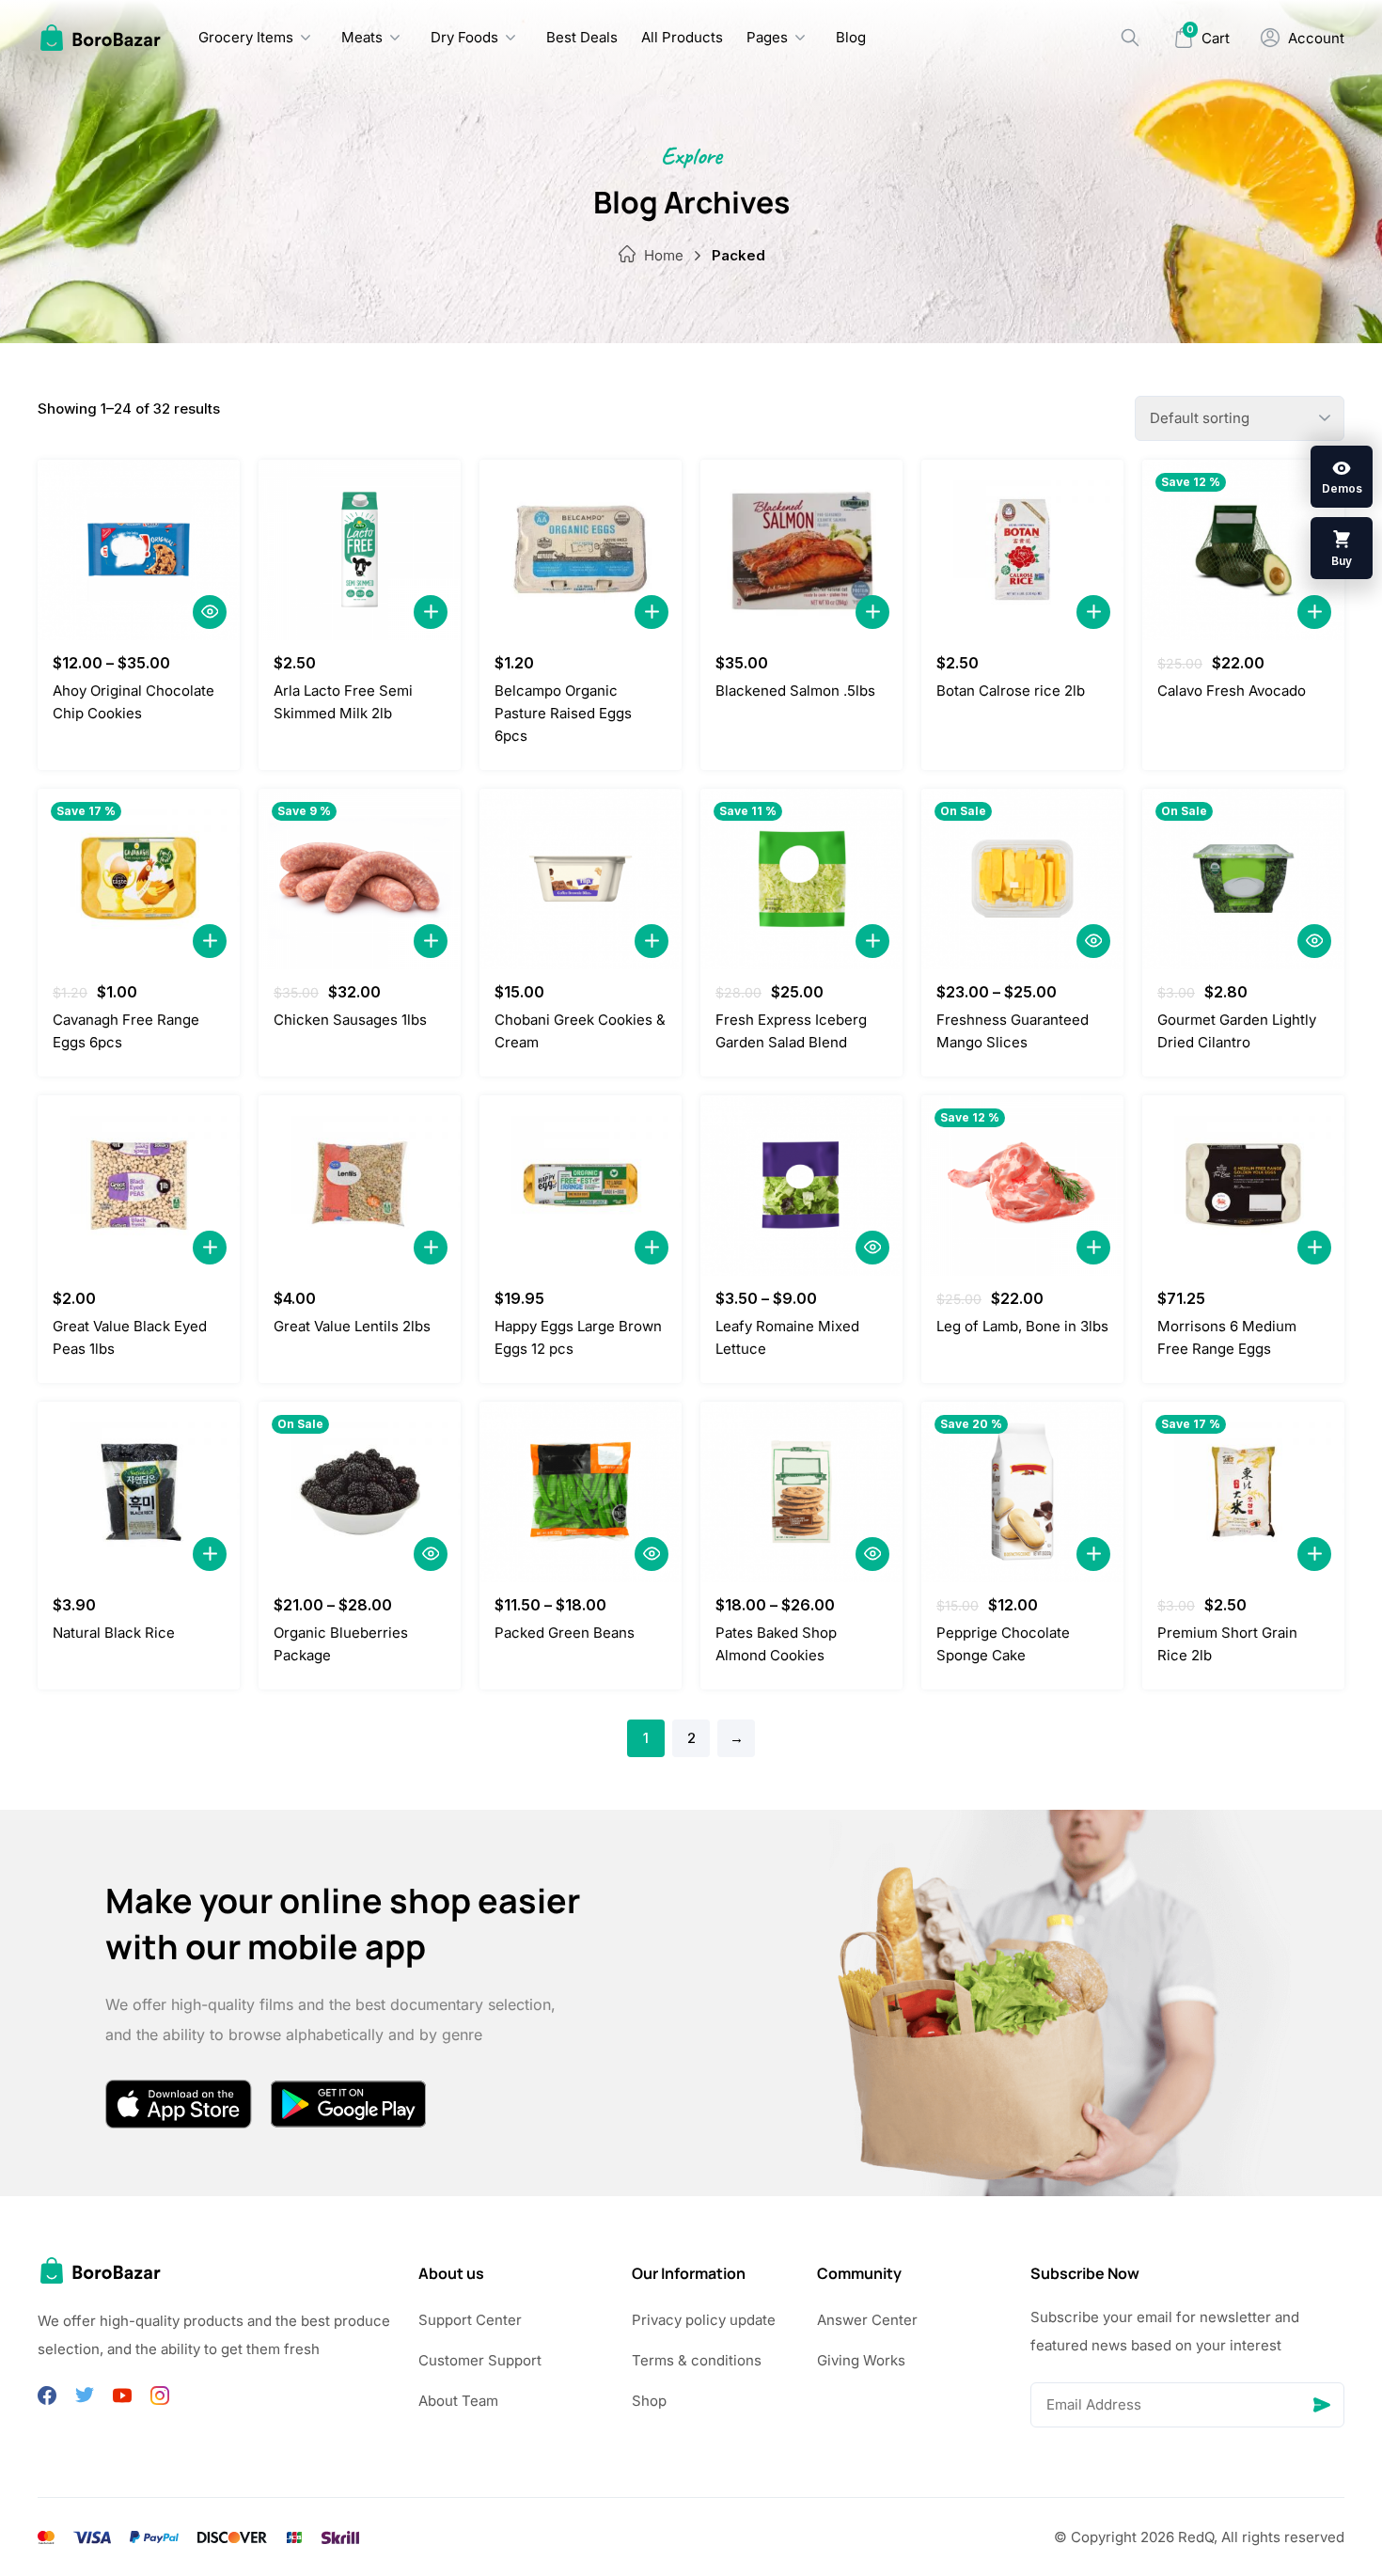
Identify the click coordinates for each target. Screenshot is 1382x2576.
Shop (649, 2401)
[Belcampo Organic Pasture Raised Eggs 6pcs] (581, 550)
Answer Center (867, 2320)
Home (664, 255)
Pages (767, 37)
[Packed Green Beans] (581, 1492)
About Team (458, 2401)
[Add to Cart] (431, 612)
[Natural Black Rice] (139, 1492)
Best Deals (582, 37)
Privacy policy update (704, 2320)
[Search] (1130, 38)
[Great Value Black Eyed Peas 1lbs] (139, 1186)
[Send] (1322, 2405)
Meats (362, 37)
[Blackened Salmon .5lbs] (801, 550)
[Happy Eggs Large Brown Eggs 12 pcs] (581, 1186)
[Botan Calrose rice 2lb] (1022, 550)
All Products (682, 37)
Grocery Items (246, 37)
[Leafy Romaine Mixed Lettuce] (801, 1186)
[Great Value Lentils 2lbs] (360, 1186)
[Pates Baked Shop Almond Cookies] (801, 1492)
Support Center (470, 2320)
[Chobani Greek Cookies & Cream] (581, 879)
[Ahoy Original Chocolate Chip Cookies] (139, 550)
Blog (851, 37)
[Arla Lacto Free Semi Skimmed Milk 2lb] (360, 550)
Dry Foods (464, 37)
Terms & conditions (697, 2360)
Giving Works (861, 2360)
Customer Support (480, 2360)
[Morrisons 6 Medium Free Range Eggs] (1243, 1186)
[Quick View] (210, 612)
